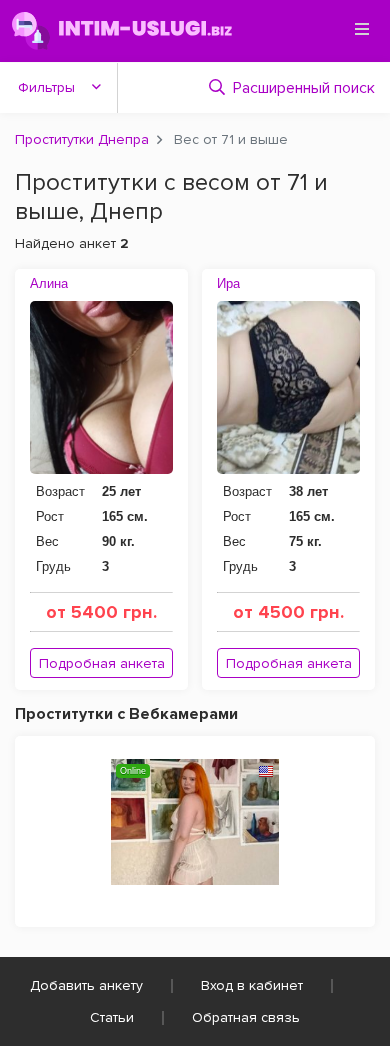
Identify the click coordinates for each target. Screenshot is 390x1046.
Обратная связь (246, 1017)
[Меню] (362, 29)
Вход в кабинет (252, 985)
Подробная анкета (102, 663)
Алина (49, 283)
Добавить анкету (86, 985)
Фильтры (46, 87)
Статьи (112, 1017)
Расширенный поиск (304, 88)
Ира (228, 283)
